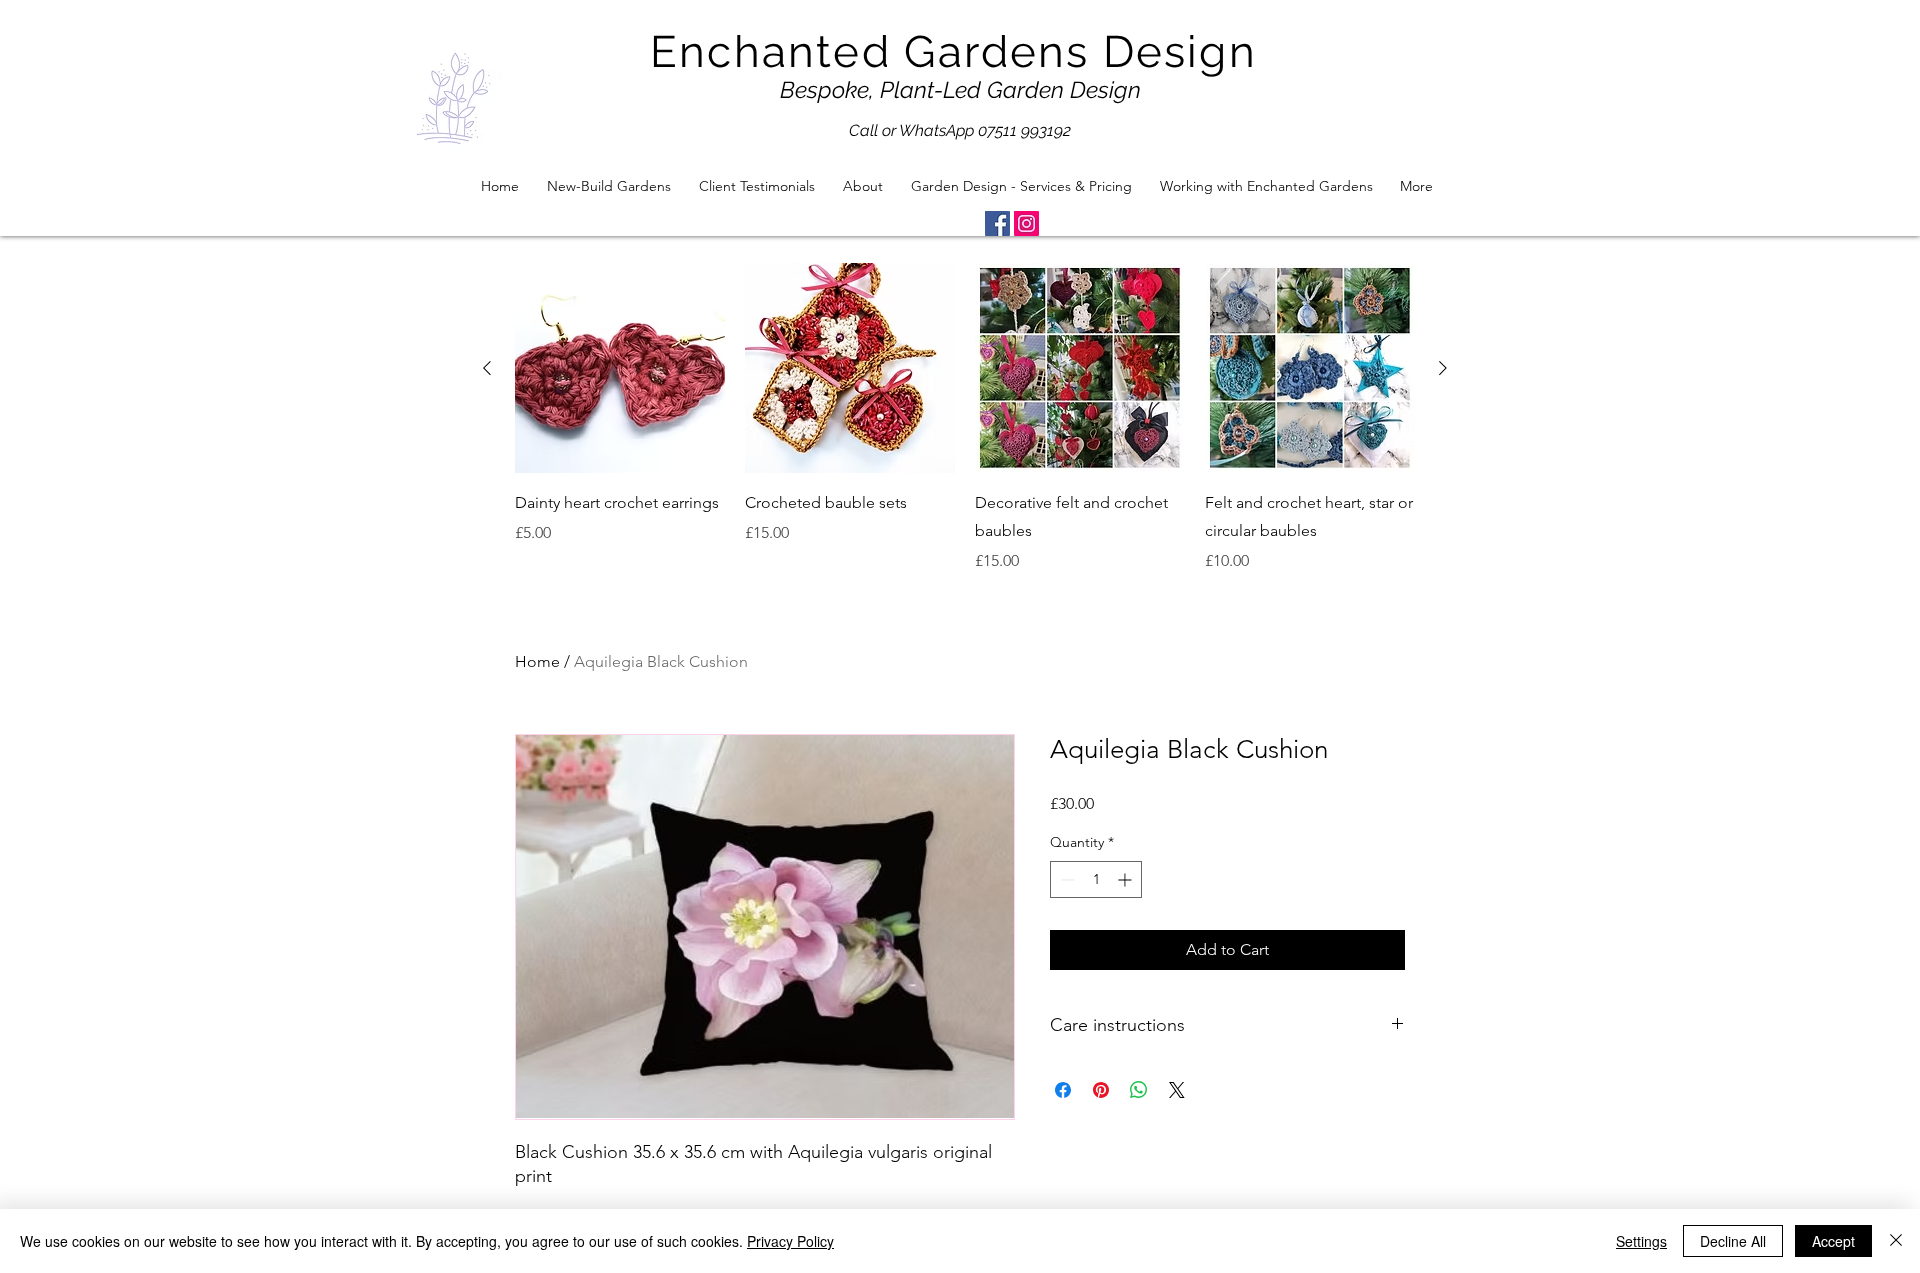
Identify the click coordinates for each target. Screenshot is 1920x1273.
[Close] (1896, 1241)
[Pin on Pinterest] (1101, 1090)
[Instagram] (1026, 223)
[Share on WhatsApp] (1139, 1090)
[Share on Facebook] (1063, 1090)
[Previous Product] (487, 368)
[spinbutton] (1096, 879)
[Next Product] (1443, 368)
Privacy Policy (790, 1241)
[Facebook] (997, 223)
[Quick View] (620, 368)
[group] (965, 418)
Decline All (1733, 1241)
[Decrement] (1065, 879)
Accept (1833, 1241)
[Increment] (1126, 879)
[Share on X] (1177, 1090)
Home (537, 661)
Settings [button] (1641, 1241)
